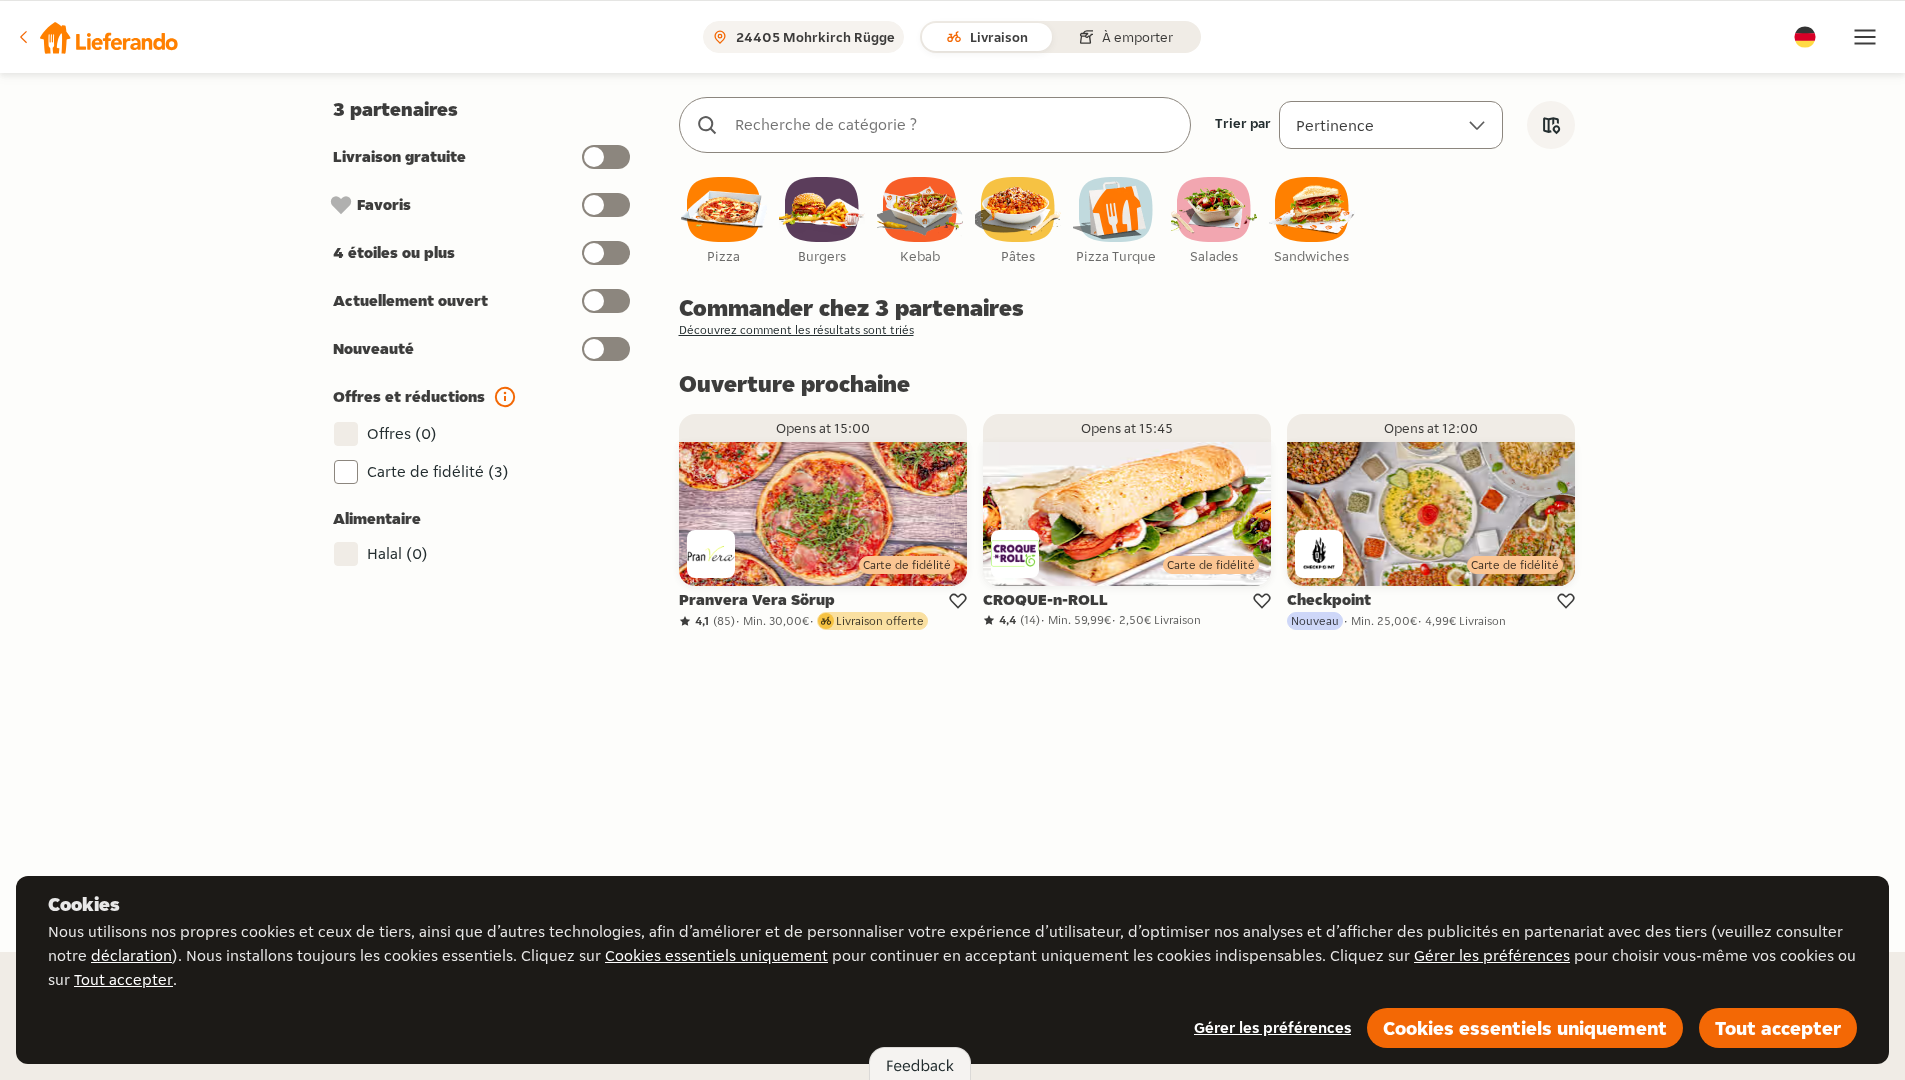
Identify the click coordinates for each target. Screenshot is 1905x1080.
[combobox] (955, 125)
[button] (97, 37)
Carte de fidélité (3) (438, 471)
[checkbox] (724, 221)
